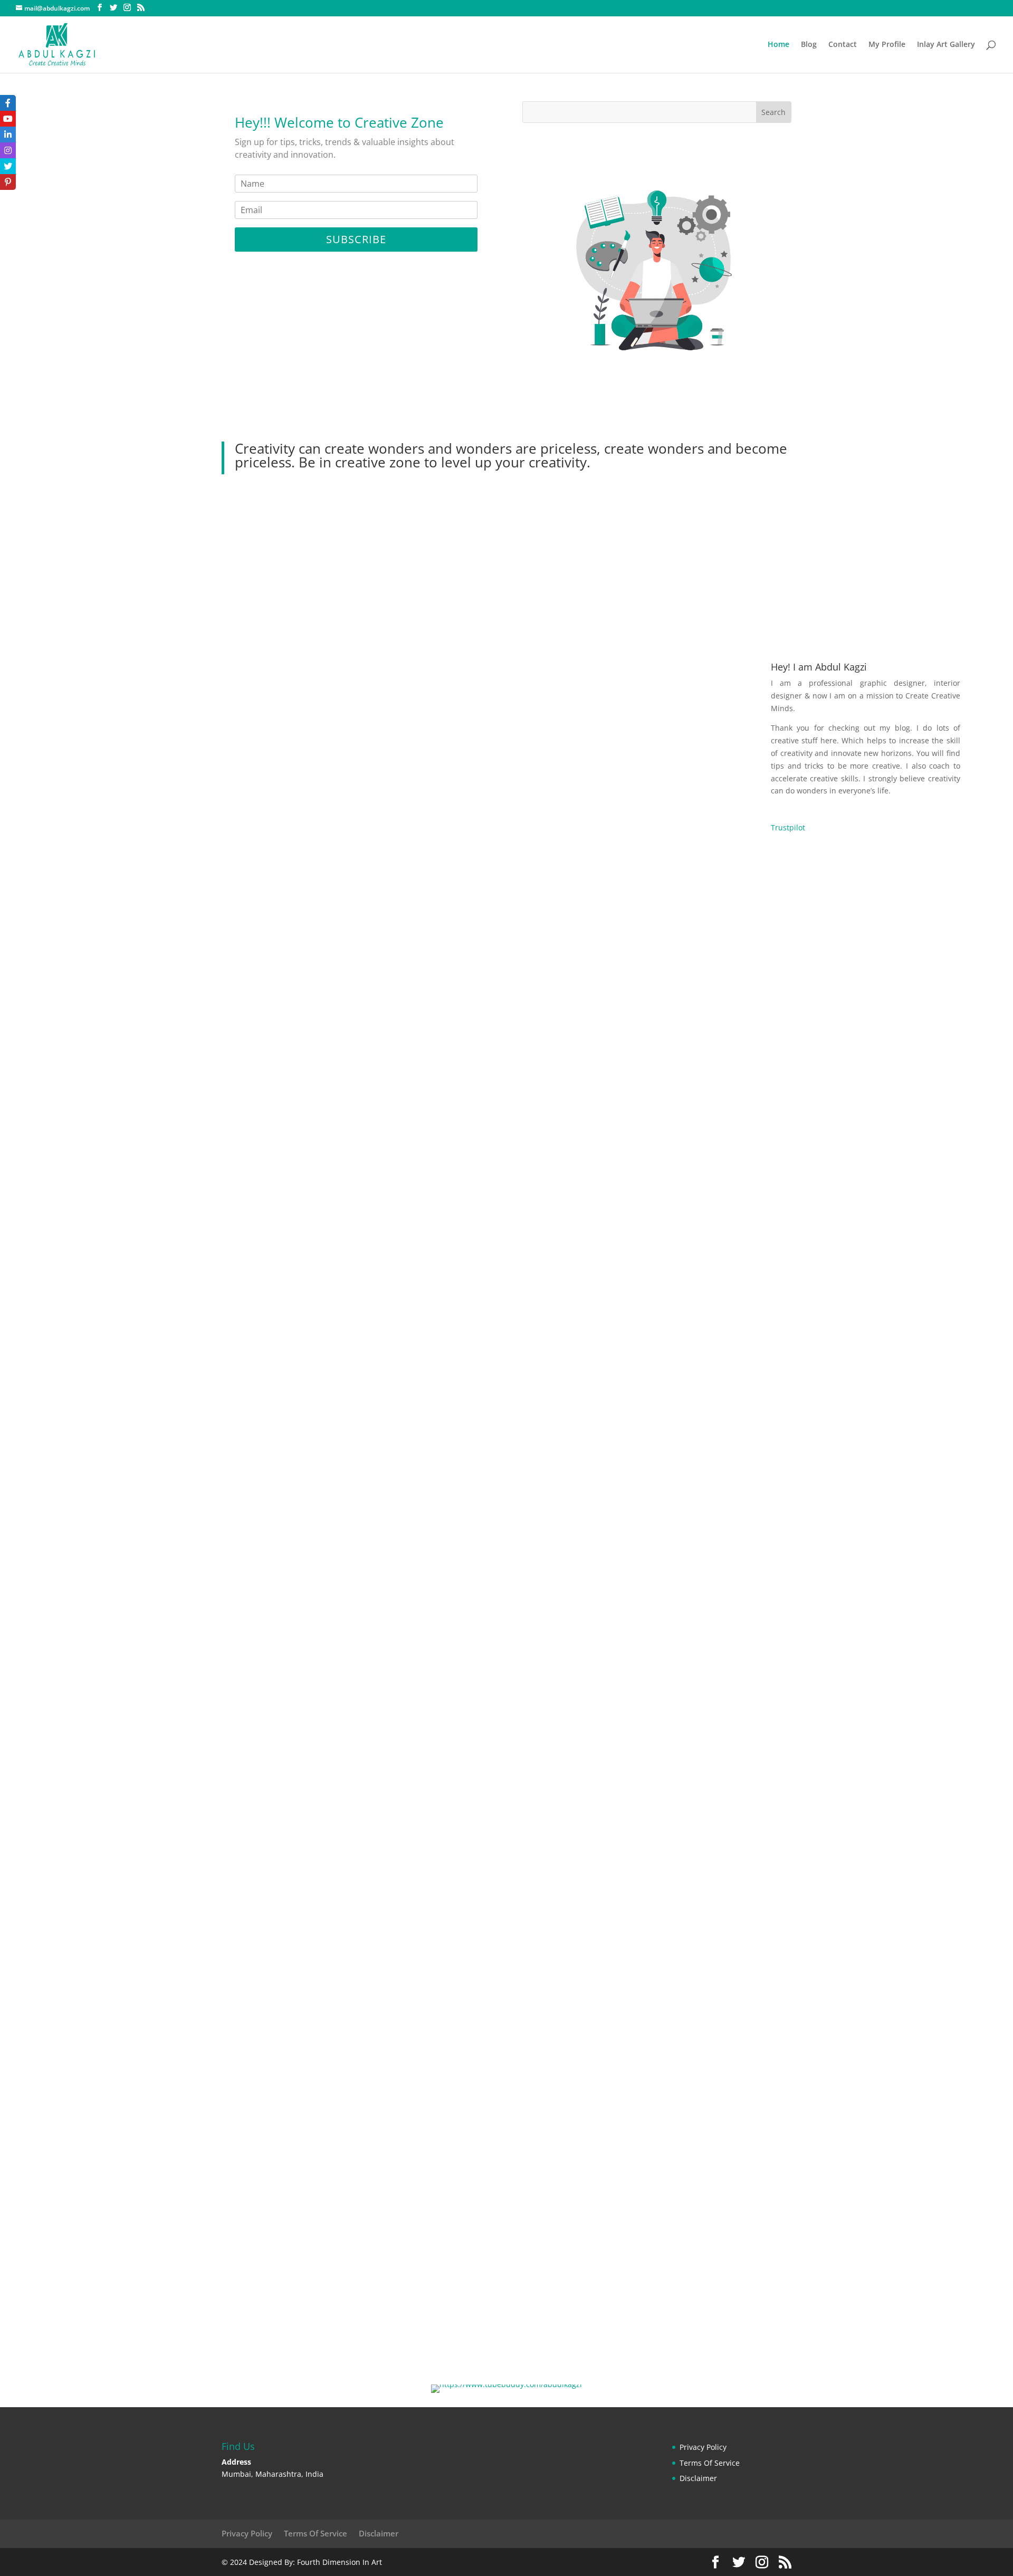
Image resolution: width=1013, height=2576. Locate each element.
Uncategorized (180, 2291)
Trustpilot (788, 827)
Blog (809, 45)
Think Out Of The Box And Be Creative (147, 2143)
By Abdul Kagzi (184, 960)
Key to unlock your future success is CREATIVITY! (170, 1477)
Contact (843, 45)
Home (778, 45)
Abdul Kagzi (90, 960)
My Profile (887, 45)
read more (78, 989)
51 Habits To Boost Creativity (127, 1607)
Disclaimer (698, 2478)
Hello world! (90, 2273)
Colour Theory (94, 942)
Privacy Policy (703, 2447)
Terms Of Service (710, 2463)
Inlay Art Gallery (946, 45)
